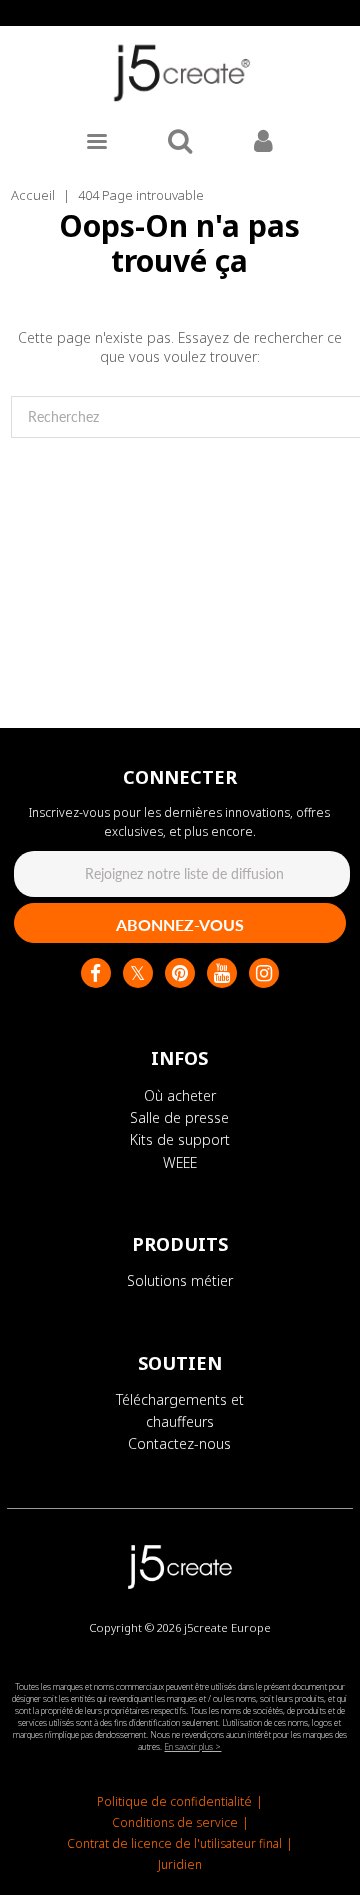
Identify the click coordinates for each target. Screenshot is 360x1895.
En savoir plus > (192, 1746)
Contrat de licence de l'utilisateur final (174, 1843)
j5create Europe (227, 1627)
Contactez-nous (179, 1443)
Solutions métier (180, 1280)
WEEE (180, 1162)
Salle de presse (179, 1117)
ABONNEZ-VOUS (180, 924)
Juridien (180, 1864)
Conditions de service (175, 1822)
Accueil (33, 195)
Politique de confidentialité (174, 1801)
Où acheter (180, 1095)
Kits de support (180, 1139)
